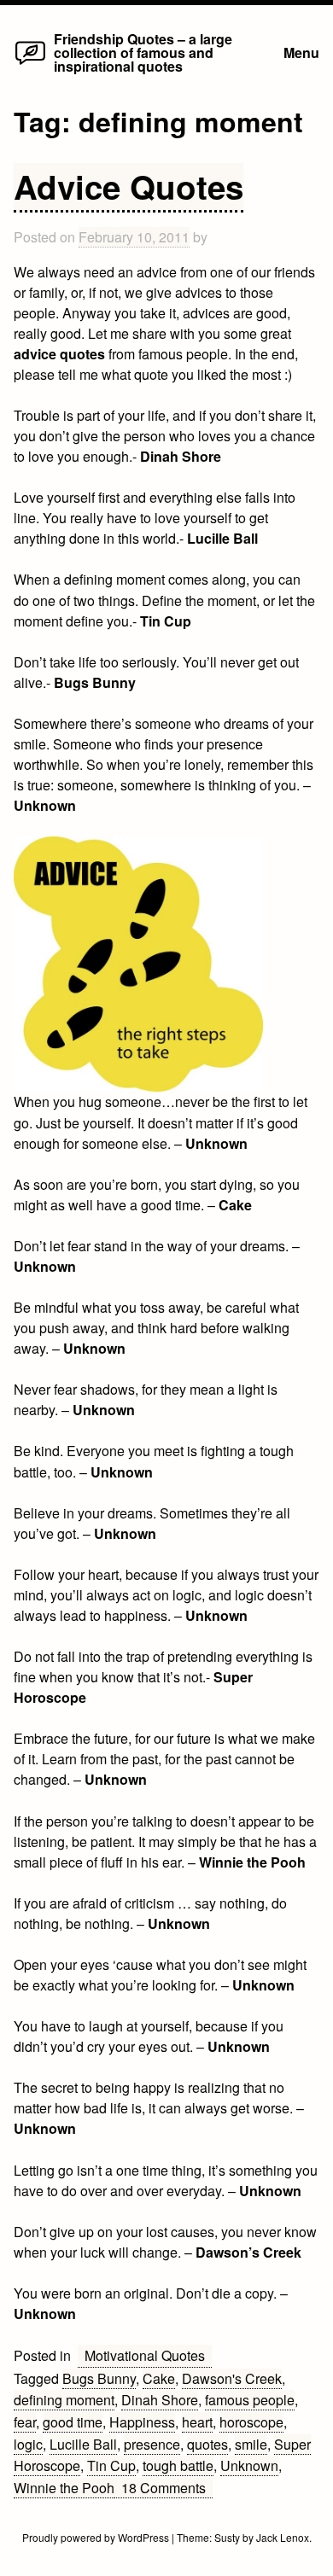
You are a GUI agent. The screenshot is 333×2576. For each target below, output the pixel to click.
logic (28, 2444)
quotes (207, 2444)
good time (73, 2422)
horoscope (251, 2422)
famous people (250, 2400)
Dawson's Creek (232, 2378)
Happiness (142, 2422)
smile (251, 2444)
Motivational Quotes (145, 2355)
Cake (159, 2378)
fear (25, 2422)
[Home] (30, 64)
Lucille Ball (83, 2444)
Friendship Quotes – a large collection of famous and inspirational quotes (143, 52)
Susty (227, 2537)
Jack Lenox (283, 2537)
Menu (301, 52)
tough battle (178, 2465)
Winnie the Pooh (64, 2488)
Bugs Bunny (99, 2378)
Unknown (249, 2465)
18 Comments (167, 2488)
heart (197, 2422)
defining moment (64, 2400)
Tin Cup (111, 2465)
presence (152, 2444)
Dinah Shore (160, 2400)
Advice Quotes (129, 186)
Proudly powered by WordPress (97, 2537)
